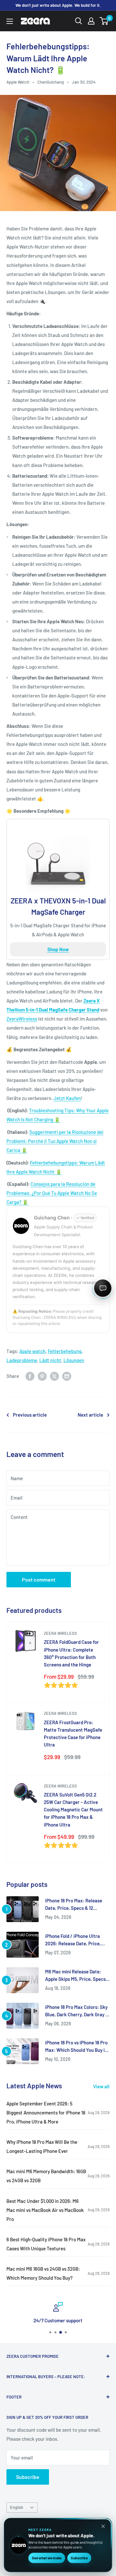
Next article (90, 1415)
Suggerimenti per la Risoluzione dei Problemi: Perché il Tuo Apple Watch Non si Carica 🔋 (55, 1141)
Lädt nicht (50, 1360)
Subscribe (28, 2477)
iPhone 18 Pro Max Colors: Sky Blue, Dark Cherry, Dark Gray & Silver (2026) (77, 2011)
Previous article (30, 1415)
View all (101, 2086)
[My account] (91, 21)
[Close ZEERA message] (103, 2526)
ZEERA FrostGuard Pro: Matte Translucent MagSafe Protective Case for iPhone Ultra (73, 1734)
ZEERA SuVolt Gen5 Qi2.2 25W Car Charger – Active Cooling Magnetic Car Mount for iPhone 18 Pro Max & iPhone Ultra (73, 1810)
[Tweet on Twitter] (54, 1376)
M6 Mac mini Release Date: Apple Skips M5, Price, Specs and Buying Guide (75, 1976)
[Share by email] (67, 1376)
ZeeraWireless (22, 1019)
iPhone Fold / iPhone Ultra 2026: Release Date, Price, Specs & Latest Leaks (73, 1940)
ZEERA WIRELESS (60, 1633)
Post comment (39, 1579)
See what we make (47, 2558)
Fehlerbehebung (65, 1351)
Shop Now (58, 949)
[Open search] (79, 21)
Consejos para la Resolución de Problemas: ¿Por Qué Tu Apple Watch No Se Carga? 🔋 (52, 1193)
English (17, 2507)
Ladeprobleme (22, 1360)
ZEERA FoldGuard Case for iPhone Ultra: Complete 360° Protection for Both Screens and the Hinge (71, 1653)
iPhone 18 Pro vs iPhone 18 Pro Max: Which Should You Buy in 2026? (76, 2047)
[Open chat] (103, 1288)
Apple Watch (18, 82)
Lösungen (74, 1360)
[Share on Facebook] (30, 1376)
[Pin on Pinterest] (42, 1376)
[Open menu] (10, 21)
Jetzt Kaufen (67, 1098)
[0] (104, 21)
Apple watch (32, 1351)
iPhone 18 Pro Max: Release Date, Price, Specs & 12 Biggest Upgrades (74, 1905)
